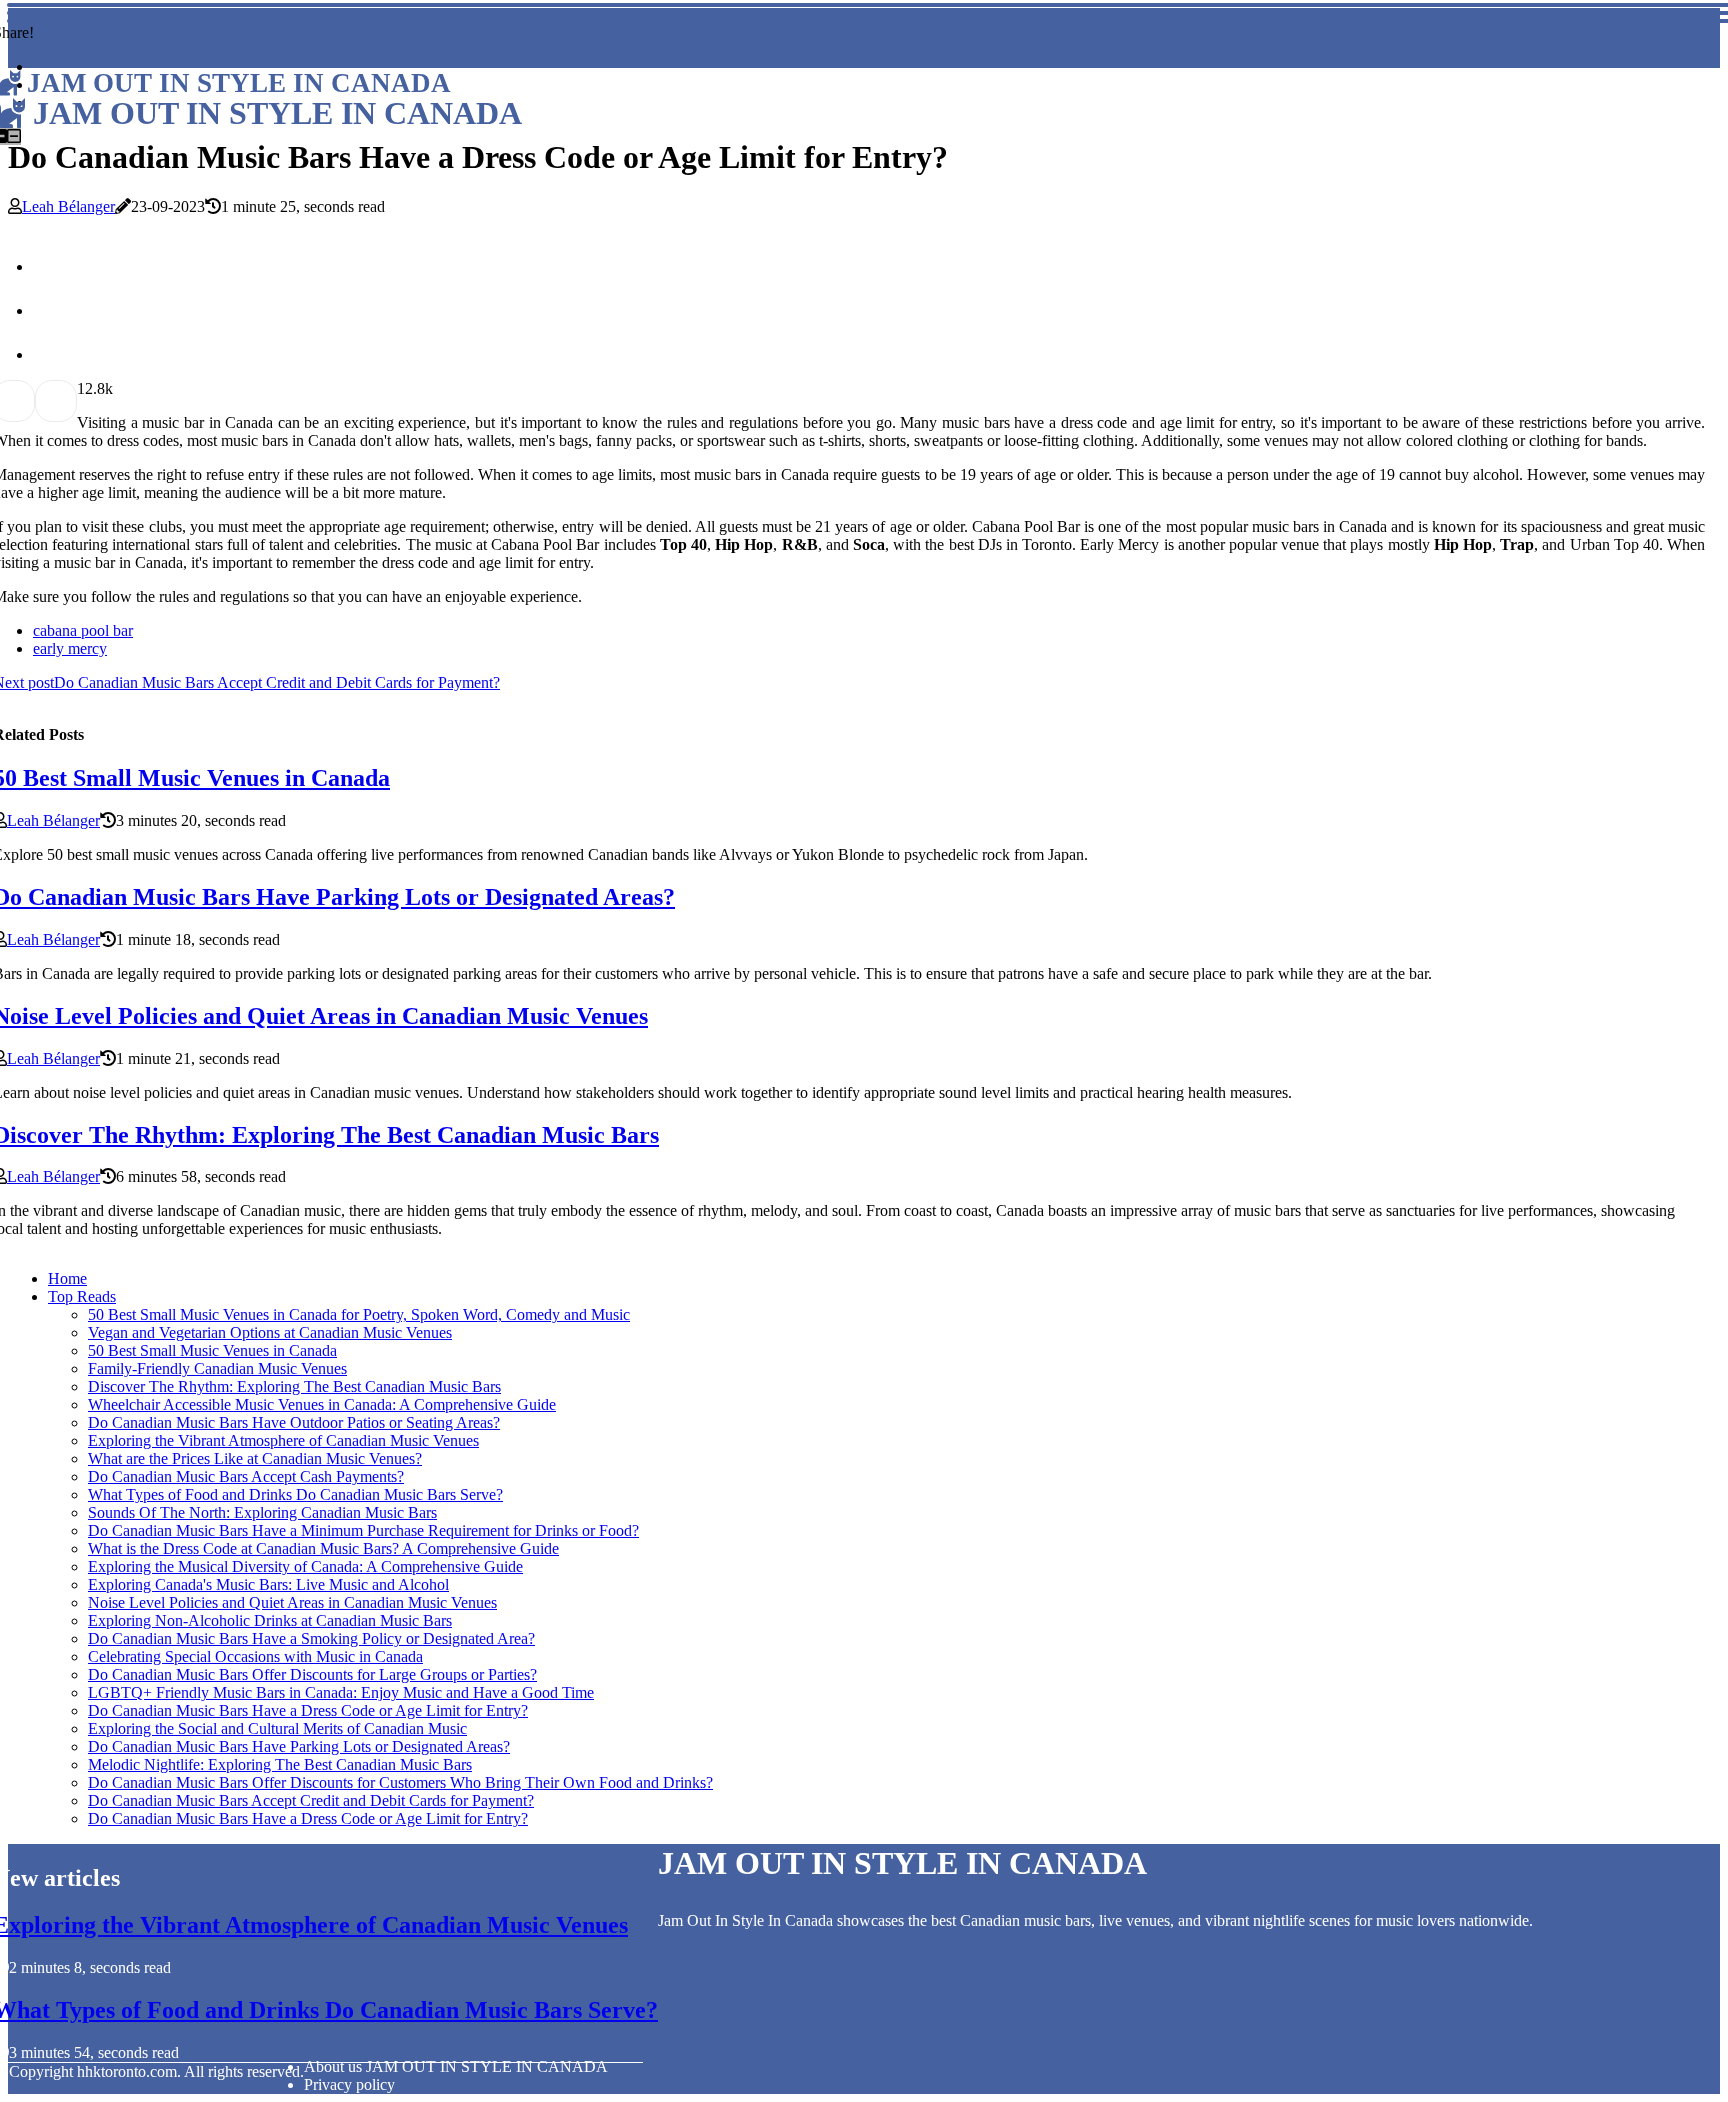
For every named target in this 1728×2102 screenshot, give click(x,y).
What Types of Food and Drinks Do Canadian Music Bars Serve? (295, 1494)
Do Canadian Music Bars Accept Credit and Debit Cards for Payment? (311, 1800)
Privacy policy (349, 2084)
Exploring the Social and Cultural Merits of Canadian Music (277, 1728)
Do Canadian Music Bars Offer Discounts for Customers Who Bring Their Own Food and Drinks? (400, 1782)
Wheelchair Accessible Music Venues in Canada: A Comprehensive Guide (322, 1404)
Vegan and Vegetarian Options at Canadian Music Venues (270, 1332)
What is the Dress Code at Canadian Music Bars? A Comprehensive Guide (323, 1548)
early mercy (70, 648)
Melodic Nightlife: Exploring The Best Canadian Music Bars (280, 1764)
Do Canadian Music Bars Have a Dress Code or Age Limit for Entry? (308, 1710)
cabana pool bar (83, 630)
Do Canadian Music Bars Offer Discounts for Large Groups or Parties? (312, 1674)
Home (67, 1278)
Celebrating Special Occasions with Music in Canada (255, 1656)
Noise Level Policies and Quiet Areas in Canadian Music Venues (292, 1602)
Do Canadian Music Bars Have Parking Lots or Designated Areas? (299, 1746)
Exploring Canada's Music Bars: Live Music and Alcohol (268, 1584)
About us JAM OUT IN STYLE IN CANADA (456, 2066)
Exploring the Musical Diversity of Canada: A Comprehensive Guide (305, 1566)
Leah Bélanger (68, 206)
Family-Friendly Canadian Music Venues (217, 1368)
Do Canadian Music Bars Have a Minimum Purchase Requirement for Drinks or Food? (363, 1530)
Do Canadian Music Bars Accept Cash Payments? (246, 1476)
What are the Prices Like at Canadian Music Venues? (255, 1458)
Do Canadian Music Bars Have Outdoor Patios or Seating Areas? (294, 1422)
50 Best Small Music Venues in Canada (212, 1350)
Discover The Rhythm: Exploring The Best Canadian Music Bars (294, 1386)
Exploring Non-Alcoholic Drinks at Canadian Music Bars (270, 1620)
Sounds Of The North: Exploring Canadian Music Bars (262, 1512)
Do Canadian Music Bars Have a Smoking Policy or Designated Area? (311, 1638)
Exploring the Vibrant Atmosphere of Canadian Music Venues (283, 1440)
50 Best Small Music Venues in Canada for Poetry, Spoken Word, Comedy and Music (359, 1314)
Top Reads (82, 1296)
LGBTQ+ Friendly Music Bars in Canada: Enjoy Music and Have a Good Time (341, 1692)
